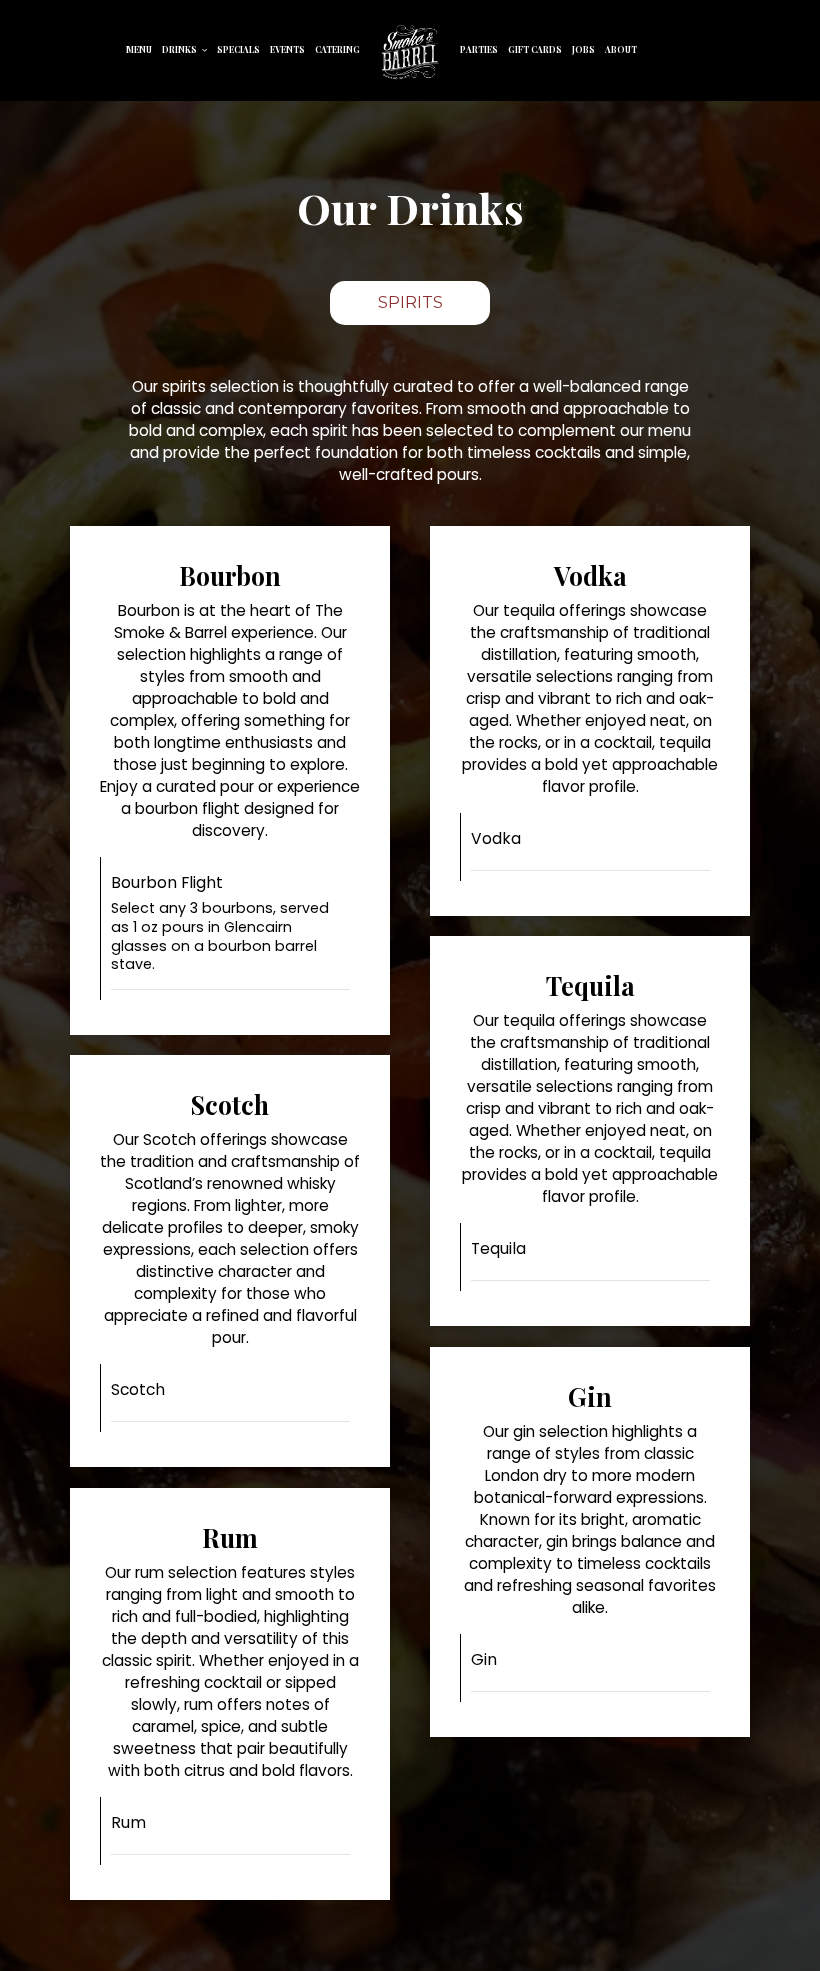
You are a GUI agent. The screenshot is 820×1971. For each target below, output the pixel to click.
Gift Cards (535, 49)
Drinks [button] (180, 49)
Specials (238, 49)
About (621, 49)
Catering (337, 49)
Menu (139, 49)
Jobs (583, 49)
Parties (479, 49)
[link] (410, 53)
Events (287, 49)
